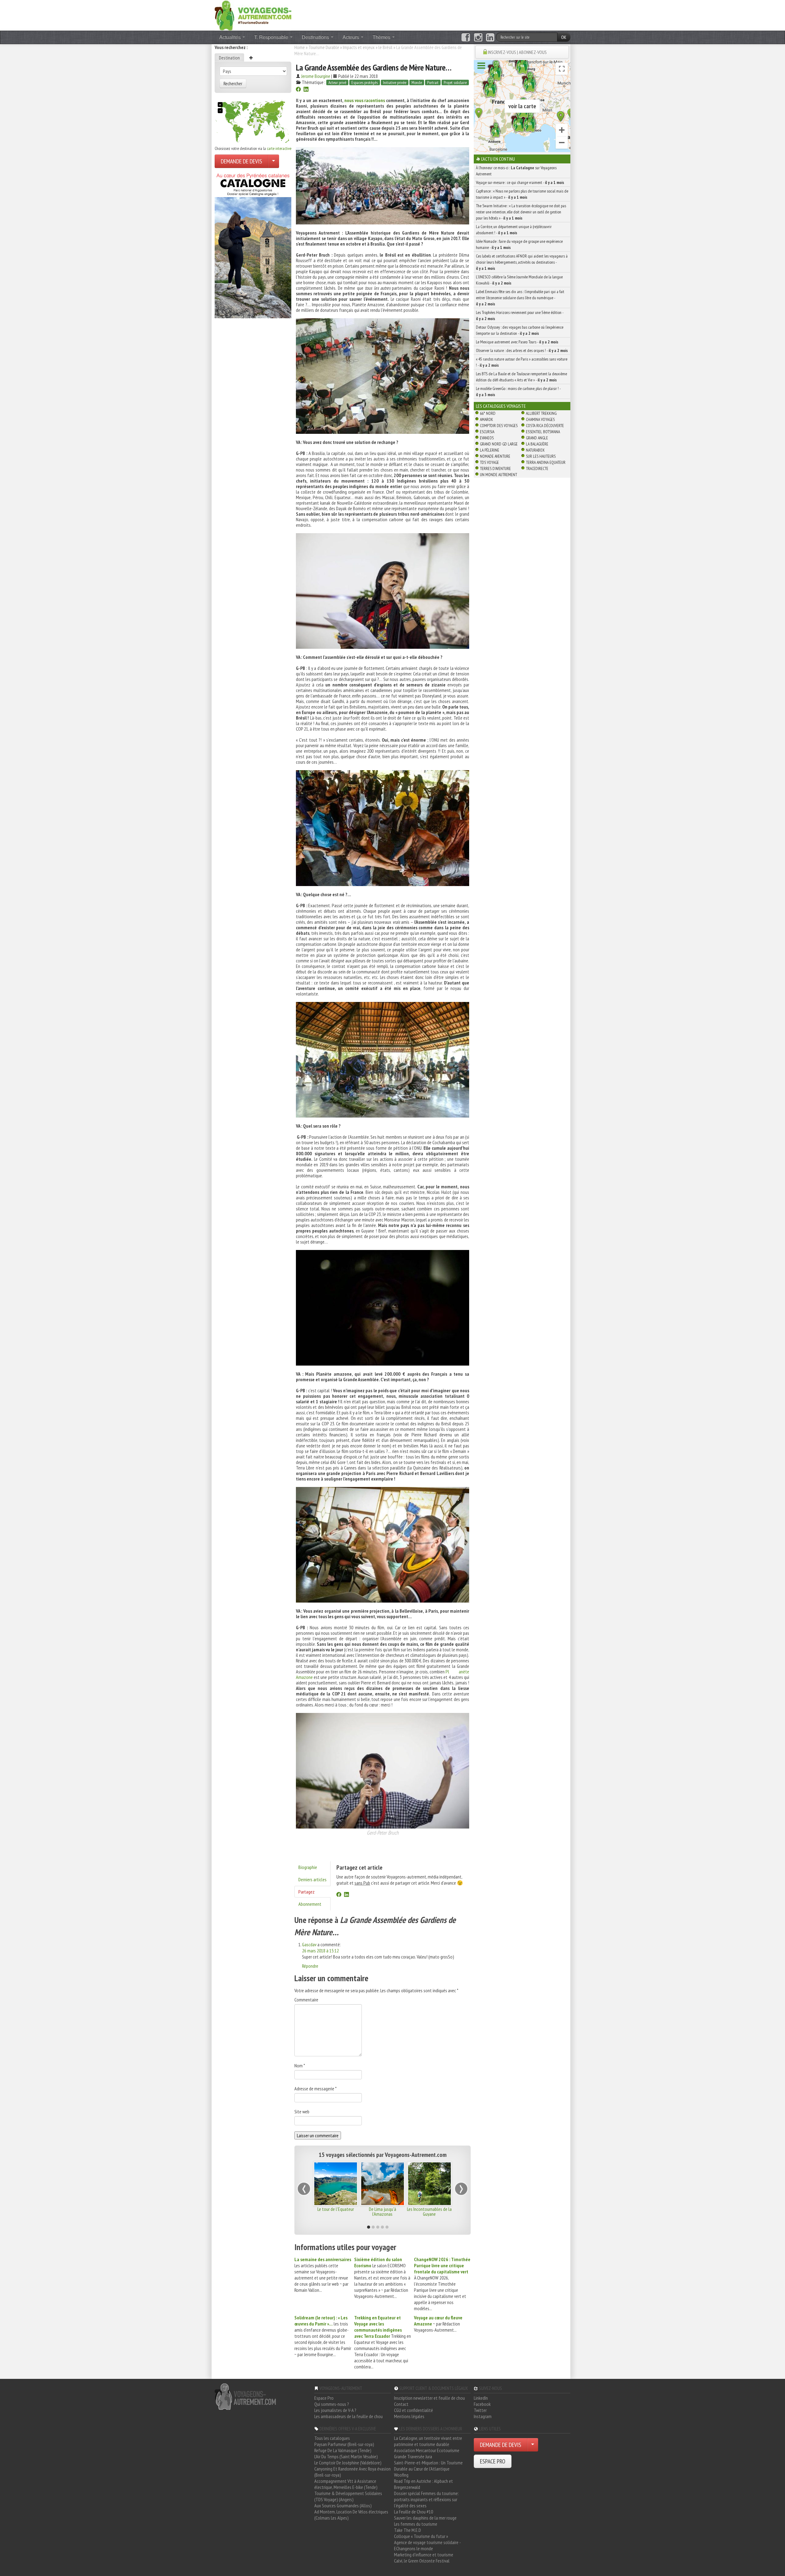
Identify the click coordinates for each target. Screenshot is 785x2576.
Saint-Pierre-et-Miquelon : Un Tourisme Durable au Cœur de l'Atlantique (428, 2466)
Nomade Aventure (495, 456)
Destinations (316, 37)
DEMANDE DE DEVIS (241, 161)
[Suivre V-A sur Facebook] (466, 37)
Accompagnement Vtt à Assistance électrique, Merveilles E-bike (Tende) (346, 2484)
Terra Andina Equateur (546, 462)
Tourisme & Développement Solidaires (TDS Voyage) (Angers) (348, 2496)
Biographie (308, 1867)
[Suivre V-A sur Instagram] (478, 37)
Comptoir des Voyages (499, 426)
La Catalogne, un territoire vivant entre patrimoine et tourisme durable (428, 2441)
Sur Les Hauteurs (541, 456)
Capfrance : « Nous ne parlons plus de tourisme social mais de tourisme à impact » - (522, 194)
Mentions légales (409, 2416)
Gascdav (309, 1944)
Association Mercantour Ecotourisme (427, 2450)
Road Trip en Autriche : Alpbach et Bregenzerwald (423, 2484)
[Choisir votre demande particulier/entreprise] (274, 161)
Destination (229, 58)
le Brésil (385, 47)
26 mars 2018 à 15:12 (320, 1951)
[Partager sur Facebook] (298, 90)
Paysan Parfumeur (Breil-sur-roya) (344, 2444)
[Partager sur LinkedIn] (306, 90)
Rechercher (233, 83)
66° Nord (488, 413)
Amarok (486, 419)
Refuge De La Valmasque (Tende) (343, 2450)
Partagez (306, 1892)
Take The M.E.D (408, 2530)
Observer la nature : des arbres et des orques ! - (522, 350)
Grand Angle (537, 438)
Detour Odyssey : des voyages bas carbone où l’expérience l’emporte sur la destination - (520, 330)
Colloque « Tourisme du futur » (421, 2536)
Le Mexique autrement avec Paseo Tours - (517, 342)
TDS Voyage (489, 462)
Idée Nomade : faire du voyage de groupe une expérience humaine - (519, 244)
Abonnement (310, 1904)
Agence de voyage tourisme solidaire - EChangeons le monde (427, 2545)
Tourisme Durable (324, 47)
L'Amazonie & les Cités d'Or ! (383, 2211)
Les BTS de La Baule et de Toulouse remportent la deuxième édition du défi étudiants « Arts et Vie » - (521, 377)
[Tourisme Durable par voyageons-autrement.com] (253, 15)
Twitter (480, 2410)
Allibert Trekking (541, 413)
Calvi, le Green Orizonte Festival (422, 2561)
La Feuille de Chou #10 (414, 2512)
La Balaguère (537, 444)
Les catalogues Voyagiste (501, 406)
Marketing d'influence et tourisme (424, 2555)
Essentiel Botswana (543, 432)
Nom (300, 2066)
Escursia (487, 432)
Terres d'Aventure (495, 468)
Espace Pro (324, 2398)
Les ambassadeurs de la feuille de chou (348, 2416)
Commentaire (306, 2000)
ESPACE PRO (493, 2461)
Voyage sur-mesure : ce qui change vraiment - (520, 182)
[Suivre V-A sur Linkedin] (490, 37)
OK (564, 37)
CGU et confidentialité (414, 2410)
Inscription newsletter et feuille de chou (429, 2398)
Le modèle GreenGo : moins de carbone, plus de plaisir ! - (518, 392)
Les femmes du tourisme (416, 2524)
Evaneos (487, 438)
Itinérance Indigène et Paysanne (336, 2211)
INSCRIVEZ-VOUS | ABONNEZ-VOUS (517, 52)
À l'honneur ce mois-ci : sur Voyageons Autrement (516, 171)
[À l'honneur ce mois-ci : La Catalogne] (253, 244)
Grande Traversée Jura (413, 2456)
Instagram (483, 2416)
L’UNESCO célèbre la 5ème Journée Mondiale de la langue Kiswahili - (519, 280)
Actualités (231, 37)
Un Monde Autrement (498, 475)
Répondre (310, 1966)
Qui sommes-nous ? (332, 2404)
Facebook (482, 2404)
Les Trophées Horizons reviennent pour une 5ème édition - (520, 315)
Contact (401, 2404)
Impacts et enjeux (359, 47)
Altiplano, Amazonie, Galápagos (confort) (429, 2211)
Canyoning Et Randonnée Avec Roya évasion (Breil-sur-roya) (352, 2472)
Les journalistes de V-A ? (335, 2410)
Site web (302, 2112)
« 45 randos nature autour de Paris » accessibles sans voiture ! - (522, 362)
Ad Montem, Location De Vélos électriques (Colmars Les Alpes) (351, 2515)
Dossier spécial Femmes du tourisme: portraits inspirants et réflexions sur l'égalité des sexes (426, 2499)
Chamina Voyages (540, 419)
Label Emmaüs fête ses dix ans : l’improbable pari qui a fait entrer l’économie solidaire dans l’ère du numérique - (520, 298)
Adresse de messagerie (316, 2089)
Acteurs (351, 37)
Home (300, 47)
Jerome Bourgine (316, 76)
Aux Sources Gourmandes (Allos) (343, 2505)
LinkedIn (481, 2398)
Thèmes (382, 37)
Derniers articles (312, 1879)
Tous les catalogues (332, 2438)
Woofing (401, 2475)
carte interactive (279, 148)
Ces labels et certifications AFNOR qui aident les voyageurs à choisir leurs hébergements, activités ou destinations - (522, 262)
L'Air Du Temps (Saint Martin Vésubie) (346, 2456)
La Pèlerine (490, 450)
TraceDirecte (537, 468)
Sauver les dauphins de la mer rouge (425, 2518)
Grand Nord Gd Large (499, 444)
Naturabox (535, 450)
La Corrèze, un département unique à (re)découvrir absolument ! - (514, 230)
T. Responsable (272, 37)
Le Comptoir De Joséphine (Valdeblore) (348, 2463)
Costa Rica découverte (545, 426)
